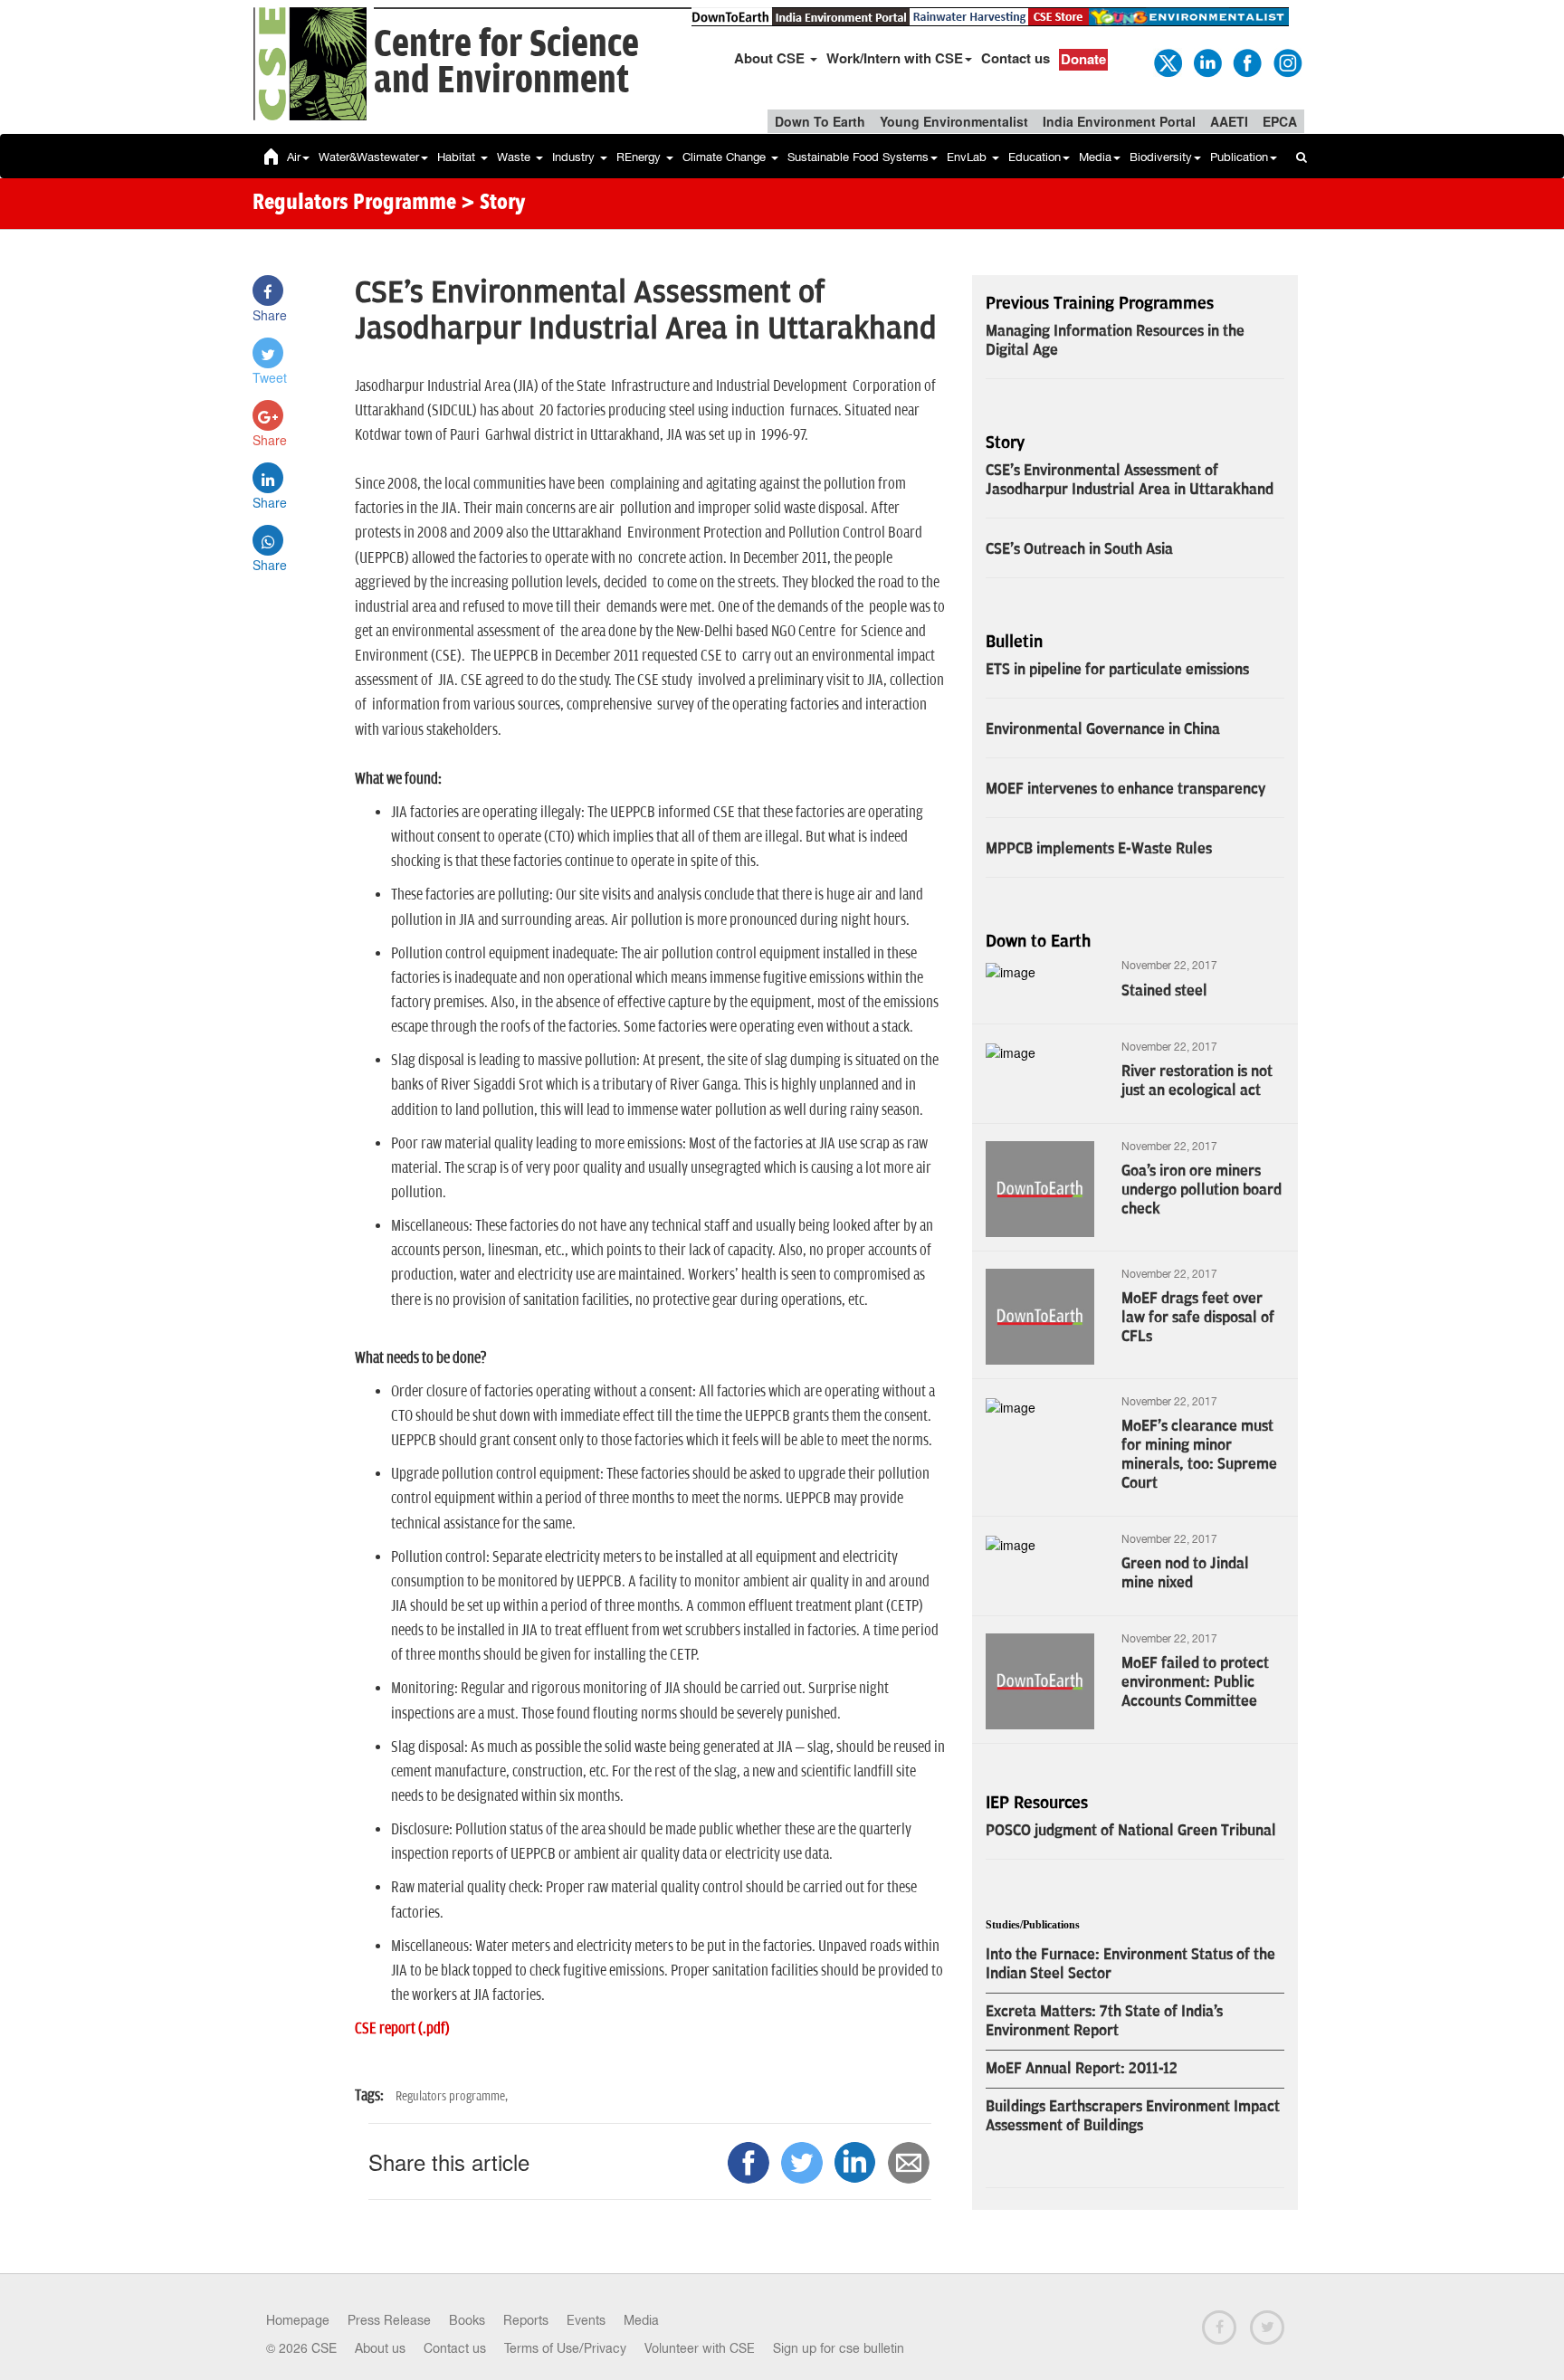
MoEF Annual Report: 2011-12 (1082, 2069)
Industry (575, 157)
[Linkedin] (1206, 62)
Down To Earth (820, 121)
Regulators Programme (354, 204)
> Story (493, 204)
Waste (515, 157)
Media (1095, 157)
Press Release (389, 2320)
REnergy (640, 157)
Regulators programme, (452, 2096)
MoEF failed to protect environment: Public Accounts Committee (1195, 1682)
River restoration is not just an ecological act (1197, 1081)
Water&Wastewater (369, 157)
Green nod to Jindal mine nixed (1185, 1573)
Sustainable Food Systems (858, 157)
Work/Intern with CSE (895, 58)
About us (380, 2348)
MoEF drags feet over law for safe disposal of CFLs (1198, 1318)
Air (294, 157)
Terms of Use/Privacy (565, 2348)
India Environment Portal (1119, 121)
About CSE (771, 58)
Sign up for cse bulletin (839, 2348)
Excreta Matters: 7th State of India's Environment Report (1104, 2021)
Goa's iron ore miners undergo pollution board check (1202, 1190)
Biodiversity (1161, 157)
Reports (526, 2320)
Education (1035, 157)
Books (467, 2320)
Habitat (458, 157)
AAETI (1229, 121)
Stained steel (1164, 991)
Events (586, 2320)
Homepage (298, 2320)
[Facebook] (1246, 62)
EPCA (1280, 121)
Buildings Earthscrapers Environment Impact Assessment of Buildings (1133, 2116)
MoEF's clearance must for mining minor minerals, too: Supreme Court (1199, 1455)
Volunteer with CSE (700, 2348)
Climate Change (726, 157)
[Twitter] (1167, 62)
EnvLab (968, 157)
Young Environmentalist (954, 121)
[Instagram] (1286, 62)
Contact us (1016, 58)
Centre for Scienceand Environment (506, 63)
